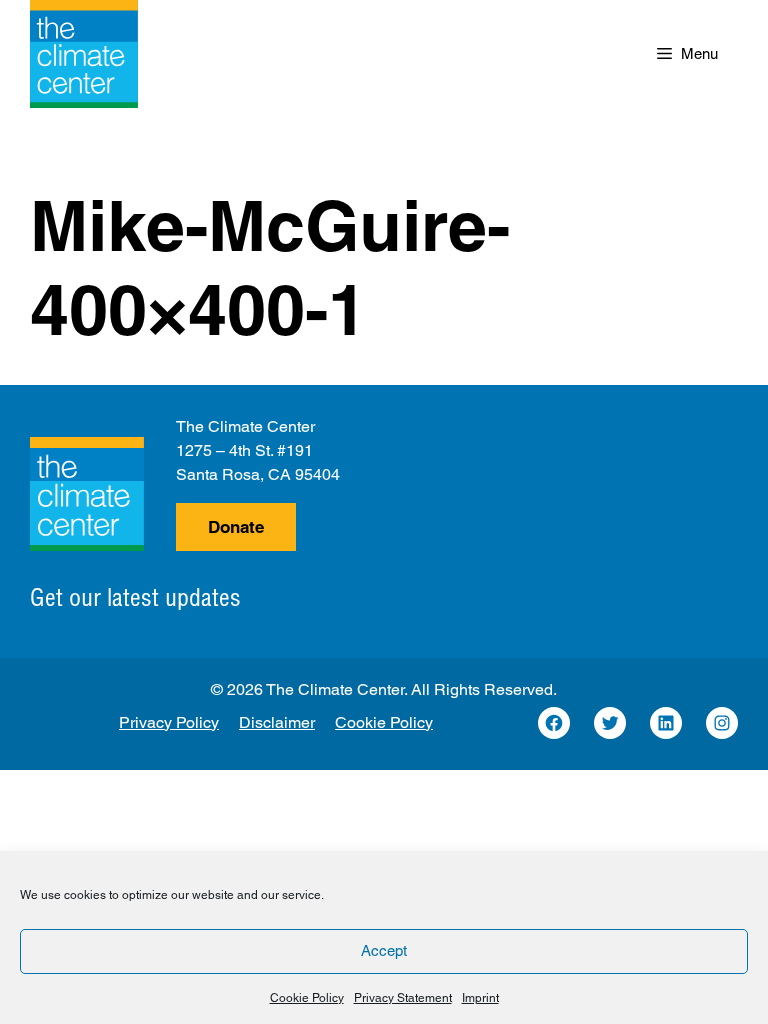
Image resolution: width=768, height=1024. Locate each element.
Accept (384, 950)
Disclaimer (277, 722)
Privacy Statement (403, 998)
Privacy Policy (169, 722)
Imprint (480, 998)
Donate (236, 527)
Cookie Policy (307, 998)
